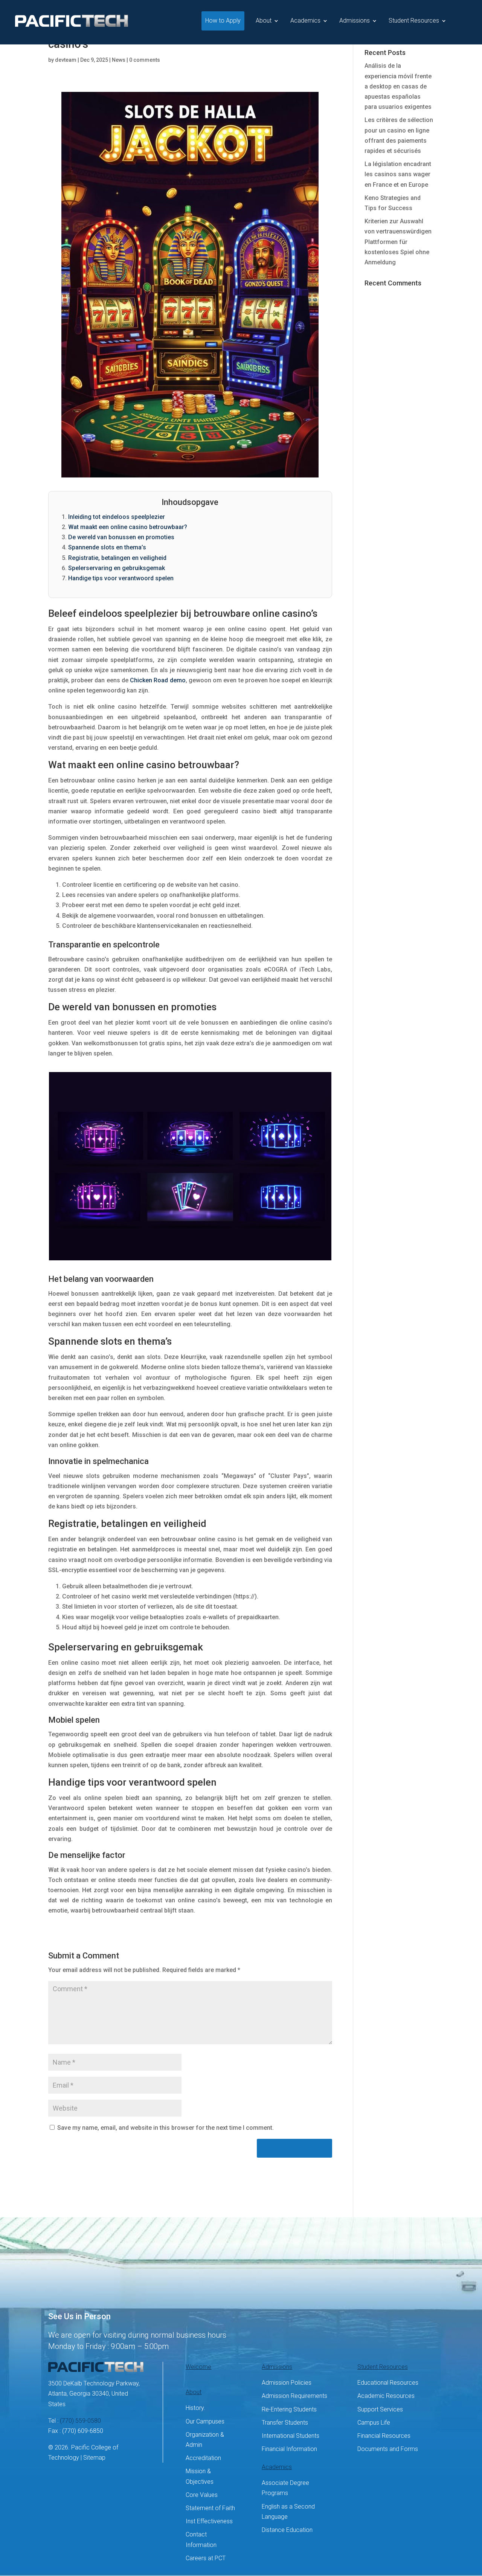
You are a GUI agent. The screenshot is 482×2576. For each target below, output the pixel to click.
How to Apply (223, 21)
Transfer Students (285, 2423)
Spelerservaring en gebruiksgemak (117, 568)
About (264, 21)
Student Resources (414, 21)
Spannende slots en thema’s (107, 547)
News (119, 60)
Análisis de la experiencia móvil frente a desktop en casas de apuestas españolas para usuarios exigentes (398, 86)
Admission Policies (287, 2383)
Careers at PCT (206, 2558)
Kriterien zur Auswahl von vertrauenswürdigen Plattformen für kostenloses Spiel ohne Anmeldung (398, 242)
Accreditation (203, 2458)
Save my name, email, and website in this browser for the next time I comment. (165, 2128)
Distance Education (287, 2530)
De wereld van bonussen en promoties (121, 537)
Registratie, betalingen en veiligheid (117, 558)
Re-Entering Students (289, 2409)
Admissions (355, 21)
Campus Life (374, 2423)
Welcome (198, 2367)
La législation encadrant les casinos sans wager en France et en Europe (398, 174)
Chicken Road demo (158, 680)
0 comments (145, 60)
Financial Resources (384, 2436)
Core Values (202, 2495)
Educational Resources (388, 2383)
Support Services (380, 2409)
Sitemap (94, 2458)
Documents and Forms (388, 2449)
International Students (291, 2436)
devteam (66, 60)
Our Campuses (205, 2421)
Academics (305, 21)
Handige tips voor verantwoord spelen (121, 578)
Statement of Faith (210, 2508)
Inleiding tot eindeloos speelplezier (117, 517)
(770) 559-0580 (80, 2421)
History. (195, 2408)
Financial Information (289, 2449)
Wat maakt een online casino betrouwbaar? (128, 527)
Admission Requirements (294, 2396)
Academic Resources (386, 2396)
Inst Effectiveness (209, 2521)
